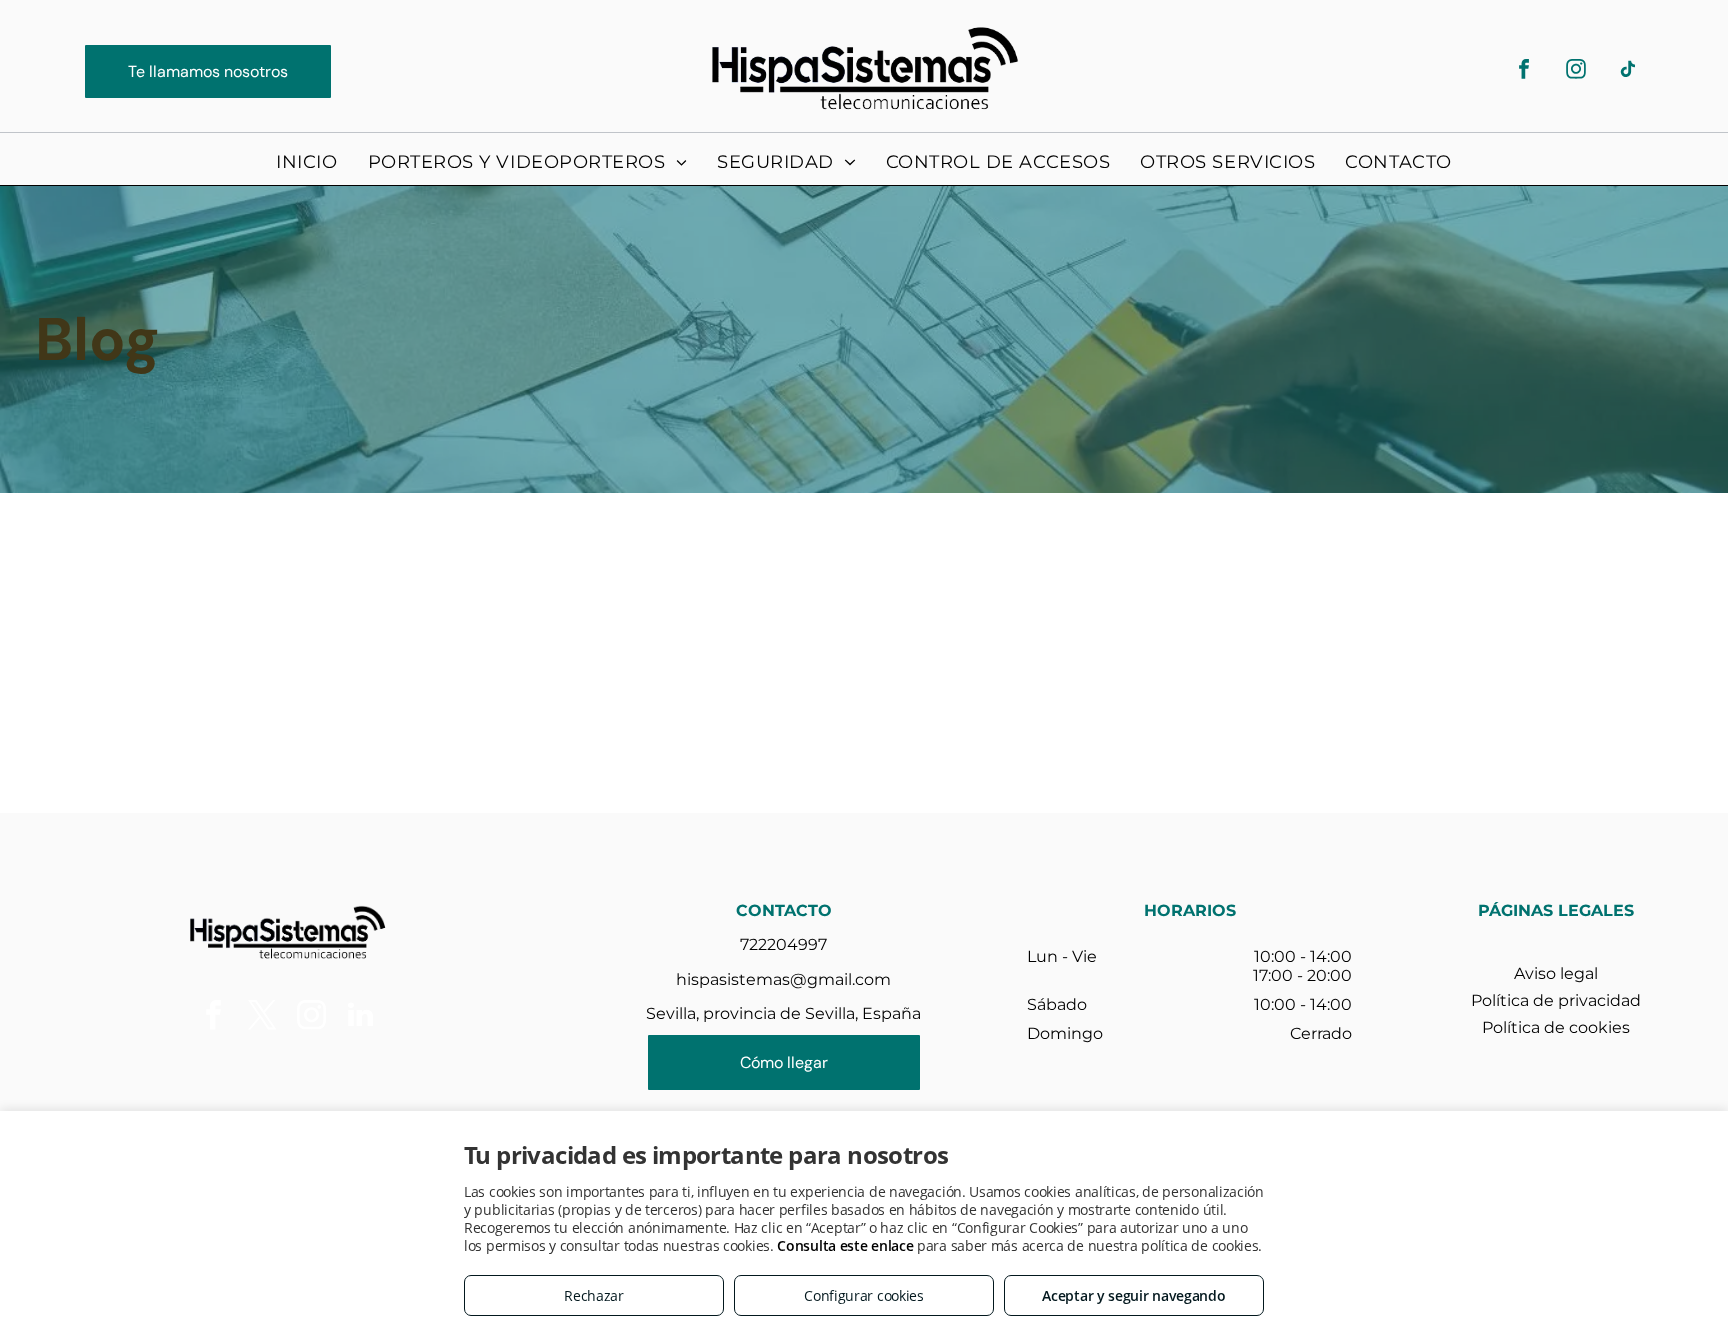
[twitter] (262, 1017)
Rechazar (594, 1295)
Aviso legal (1556, 973)
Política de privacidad (1556, 1000)
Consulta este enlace (845, 1245)
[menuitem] (306, 162)
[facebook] (1524, 71)
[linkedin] (360, 1017)
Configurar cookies (864, 1295)
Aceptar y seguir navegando (1133, 1295)
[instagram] (1576, 71)
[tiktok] (1628, 71)
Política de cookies (1556, 1027)
